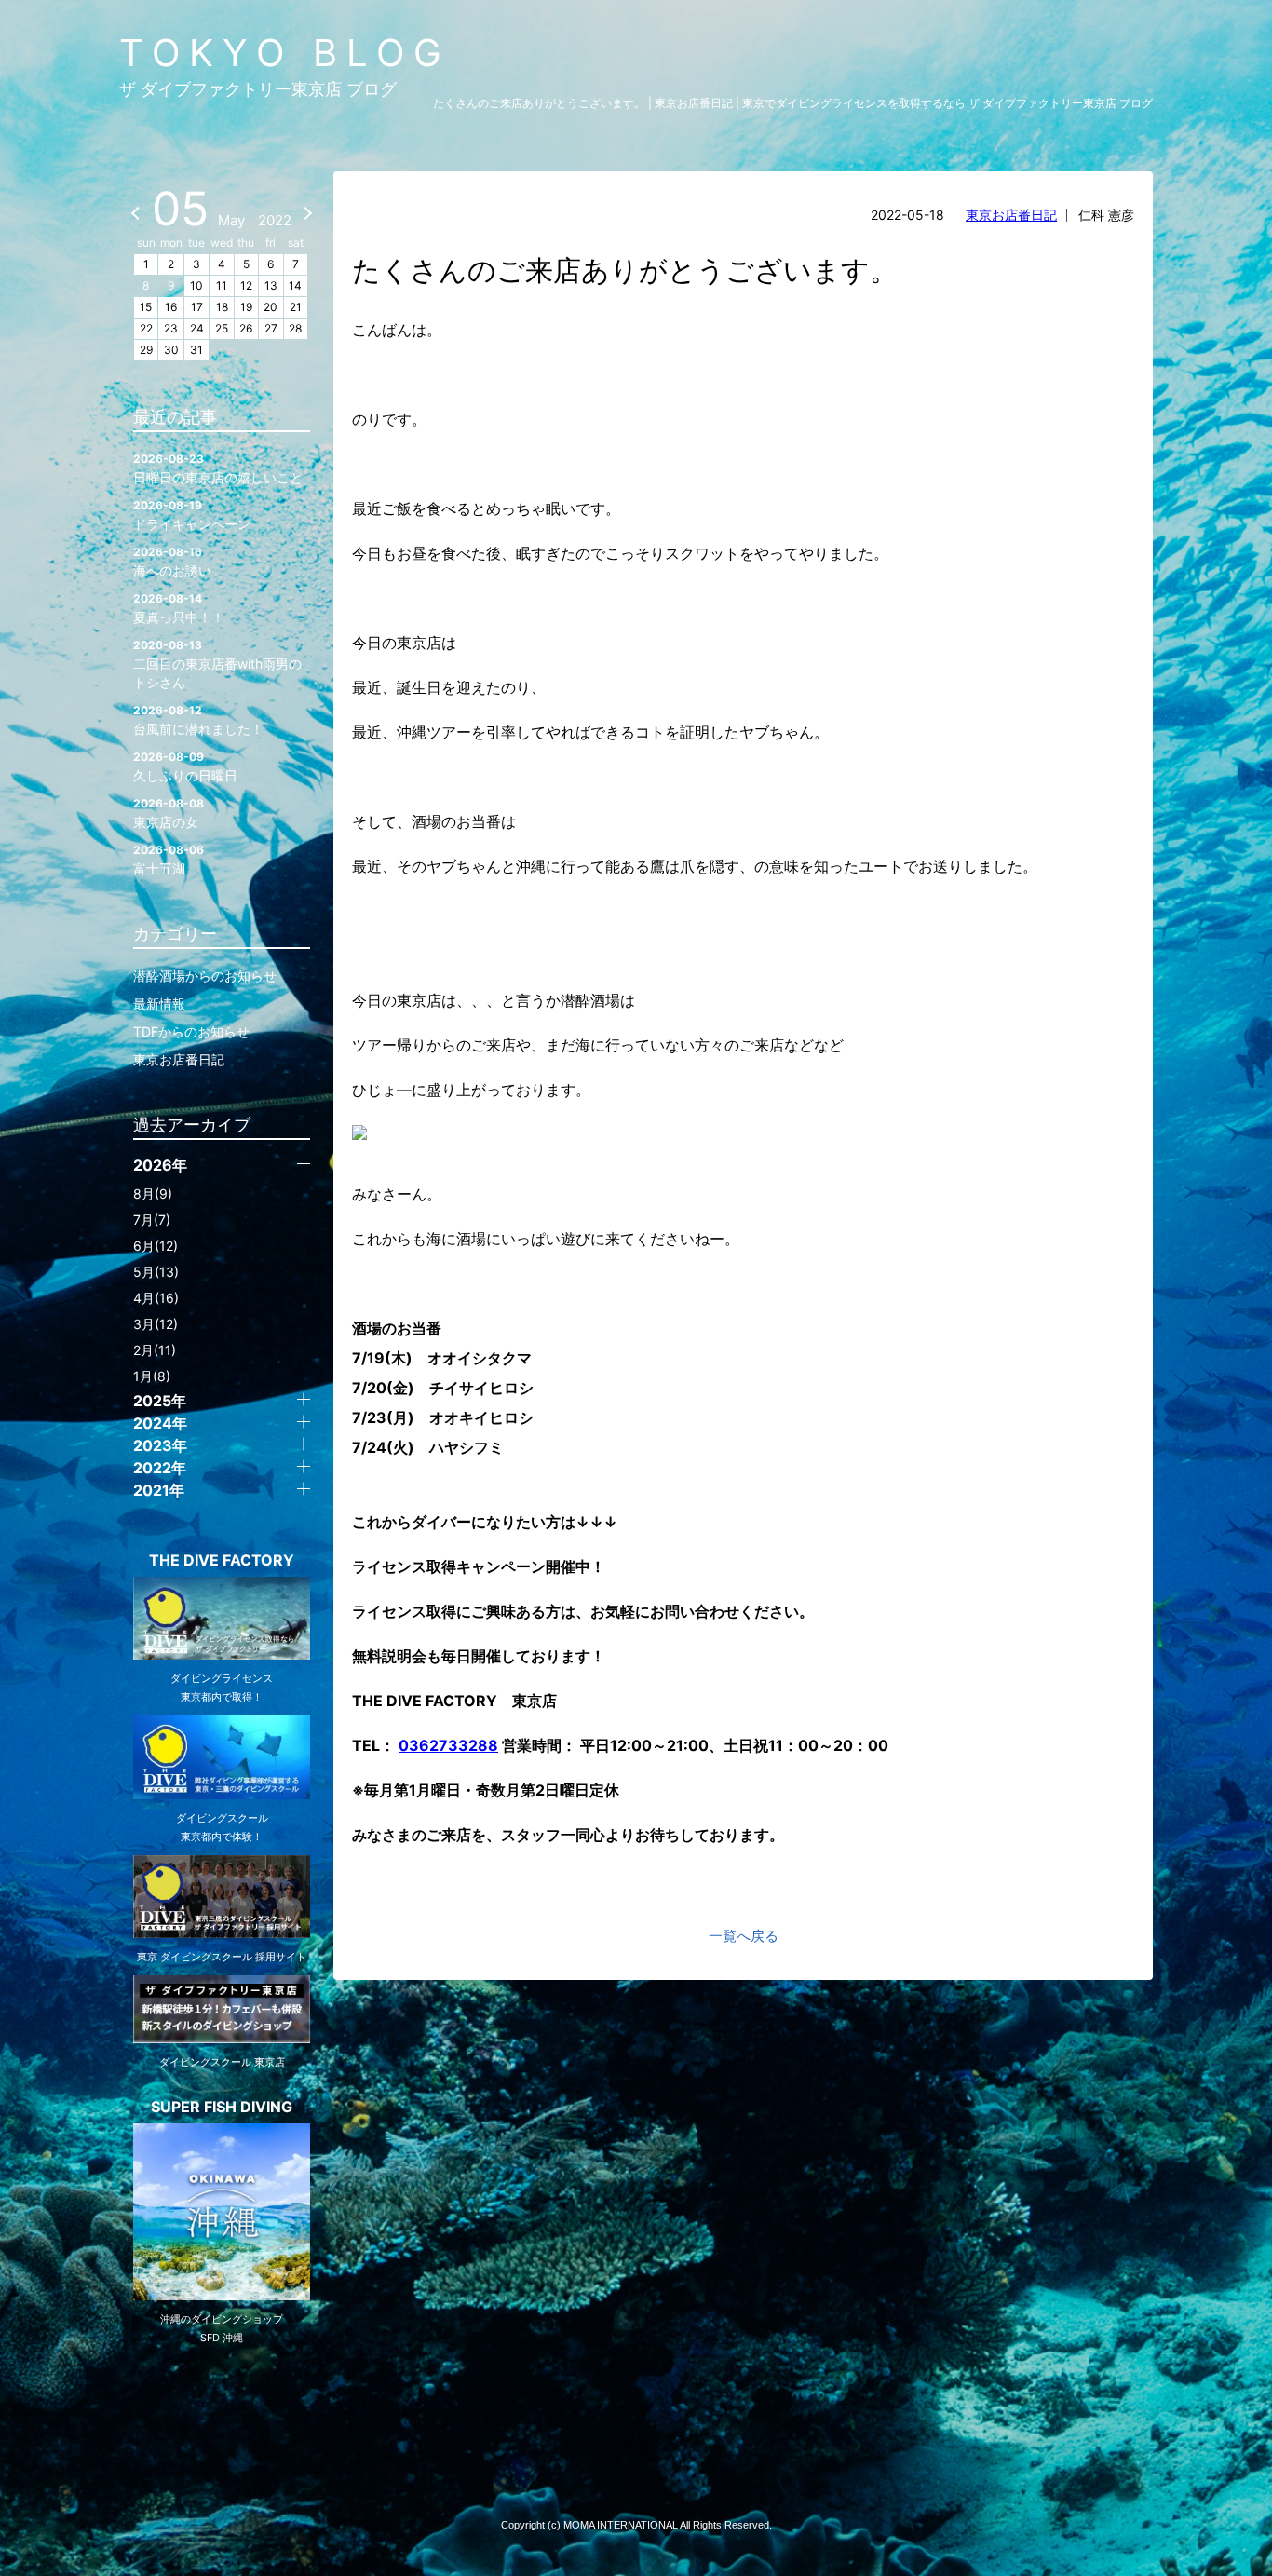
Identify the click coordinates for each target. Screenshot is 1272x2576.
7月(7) (152, 1220)
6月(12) (156, 1246)
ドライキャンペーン (192, 515)
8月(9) (153, 1193)
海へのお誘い (172, 562)
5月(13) (156, 1272)
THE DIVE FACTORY (222, 1560)
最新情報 (159, 1003)
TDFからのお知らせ (191, 1031)
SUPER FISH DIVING (222, 2107)
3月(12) (156, 1324)
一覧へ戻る (744, 1936)
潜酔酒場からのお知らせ (205, 976)
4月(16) (156, 1298)
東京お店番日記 (1011, 215)
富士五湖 (169, 860)
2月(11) (155, 1350)
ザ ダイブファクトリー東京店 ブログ (258, 89)
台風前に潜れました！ (198, 720)
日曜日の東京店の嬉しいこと (218, 468)
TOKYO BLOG (285, 53)
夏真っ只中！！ (179, 608)
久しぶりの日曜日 (185, 766)
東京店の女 (169, 813)
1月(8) (152, 1376)
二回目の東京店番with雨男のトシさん (217, 664)
